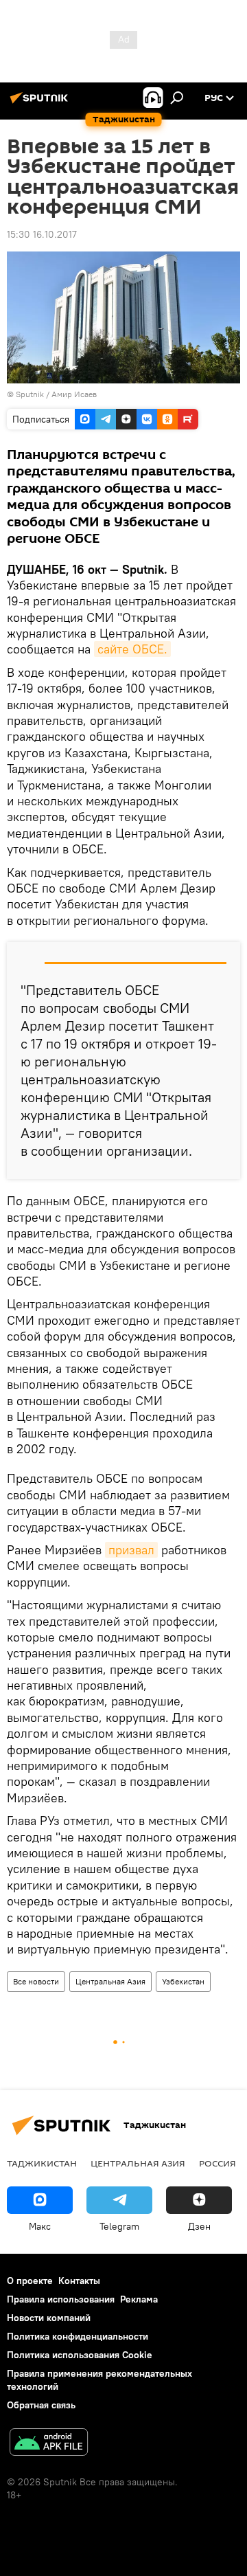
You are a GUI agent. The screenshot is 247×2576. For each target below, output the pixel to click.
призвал (131, 1550)
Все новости (36, 1981)
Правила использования (61, 2299)
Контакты (79, 2281)
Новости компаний (49, 2318)
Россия (217, 2163)
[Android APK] (49, 2444)
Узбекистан (183, 1981)
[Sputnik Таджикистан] (41, 103)
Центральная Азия (110, 1981)
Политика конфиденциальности (78, 2336)
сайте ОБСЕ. (132, 649)
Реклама (139, 2299)
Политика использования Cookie (80, 2355)
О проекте (30, 2281)
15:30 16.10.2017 (42, 234)
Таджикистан (42, 2163)
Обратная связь (41, 2405)
